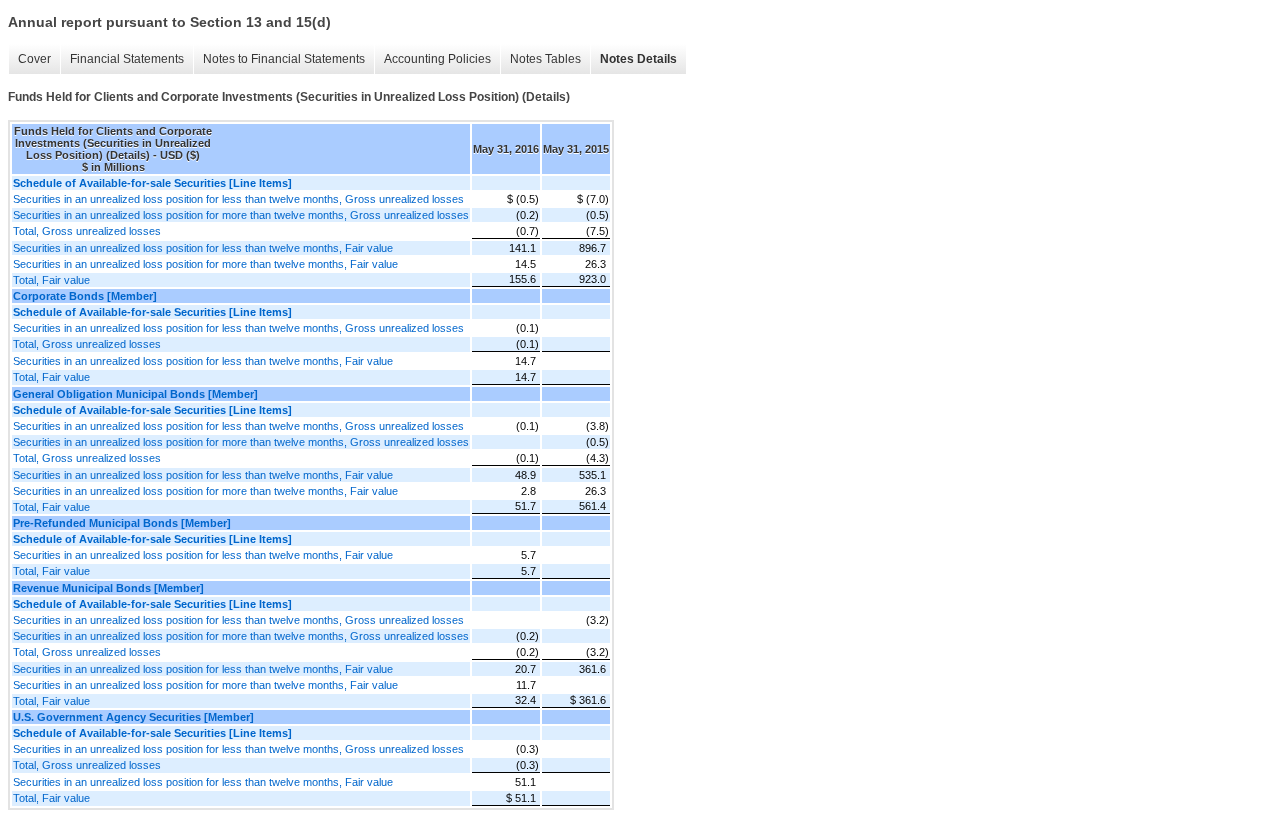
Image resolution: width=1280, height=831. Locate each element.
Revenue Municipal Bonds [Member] (108, 588)
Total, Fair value (51, 280)
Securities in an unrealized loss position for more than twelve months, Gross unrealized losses (241, 215)
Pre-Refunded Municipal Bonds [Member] (122, 523)
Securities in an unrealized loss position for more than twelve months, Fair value (205, 264)
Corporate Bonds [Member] (85, 296)
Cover (34, 59)
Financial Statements (127, 59)
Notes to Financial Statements (284, 59)
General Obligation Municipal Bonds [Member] (135, 394)
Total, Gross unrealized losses (87, 231)
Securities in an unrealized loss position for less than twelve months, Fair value (203, 248)
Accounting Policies (437, 59)
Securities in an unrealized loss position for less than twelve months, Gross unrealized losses (238, 199)
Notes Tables (545, 59)
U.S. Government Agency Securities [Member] (133, 717)
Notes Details (638, 59)
